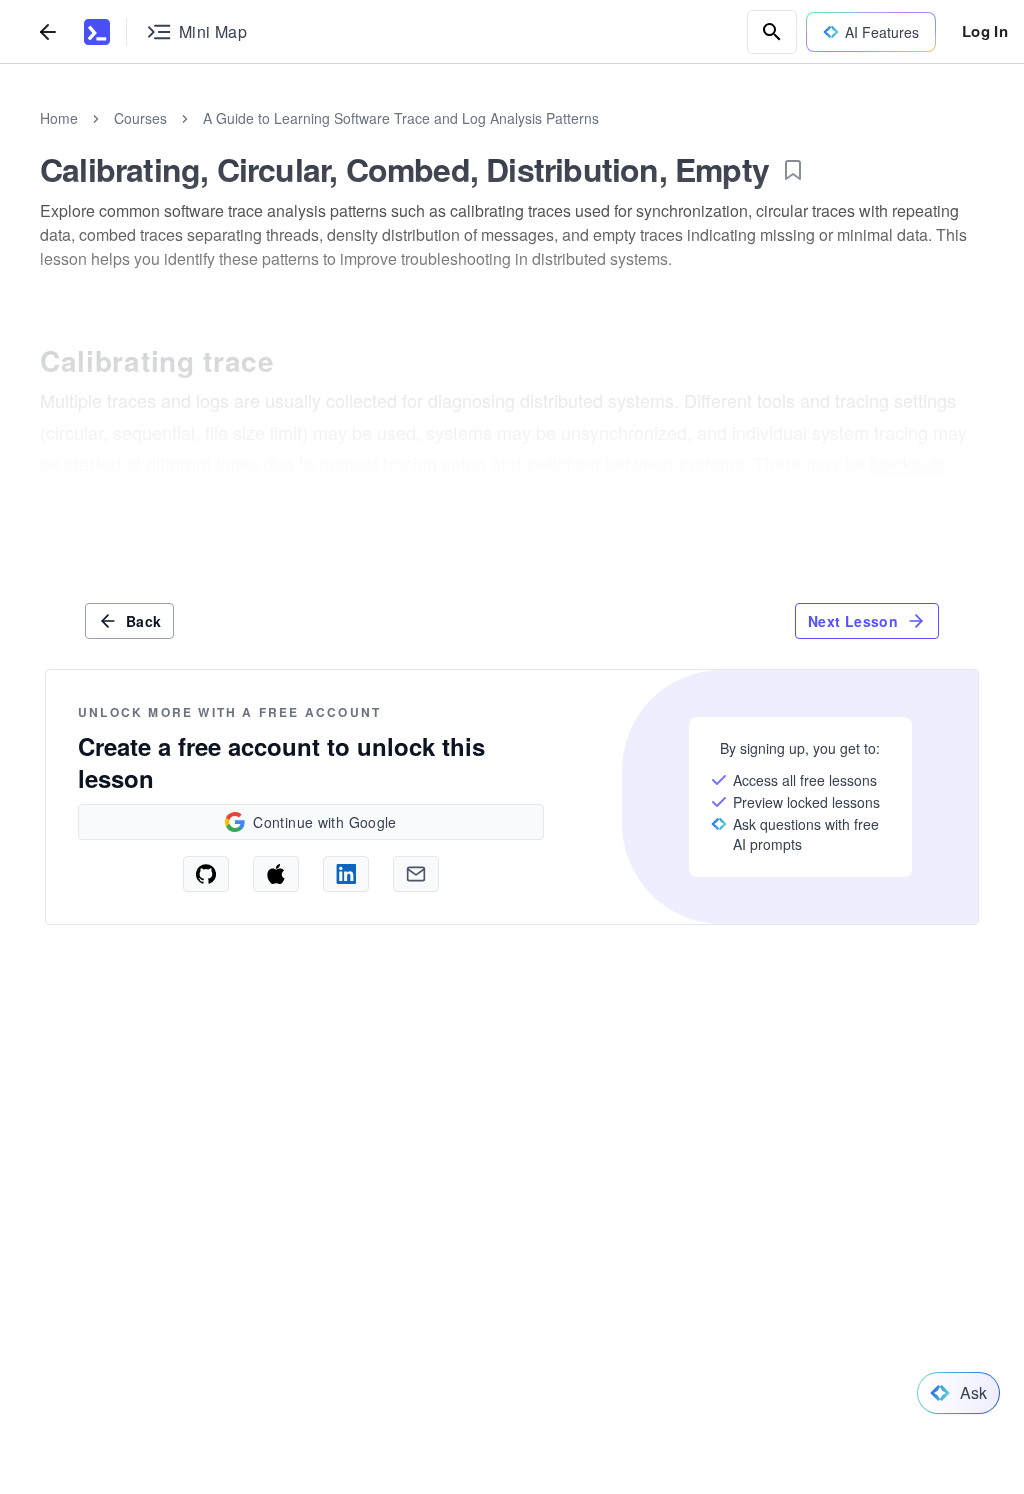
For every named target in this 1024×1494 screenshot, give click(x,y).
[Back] (48, 31)
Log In (985, 31)
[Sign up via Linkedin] (346, 874)
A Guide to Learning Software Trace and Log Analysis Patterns (401, 118)
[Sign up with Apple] (276, 874)
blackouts (908, 463)
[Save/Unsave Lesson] (793, 170)
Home (59, 118)
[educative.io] (97, 32)
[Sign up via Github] (206, 874)
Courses (140, 118)
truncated (179, 495)
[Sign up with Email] (416, 874)
